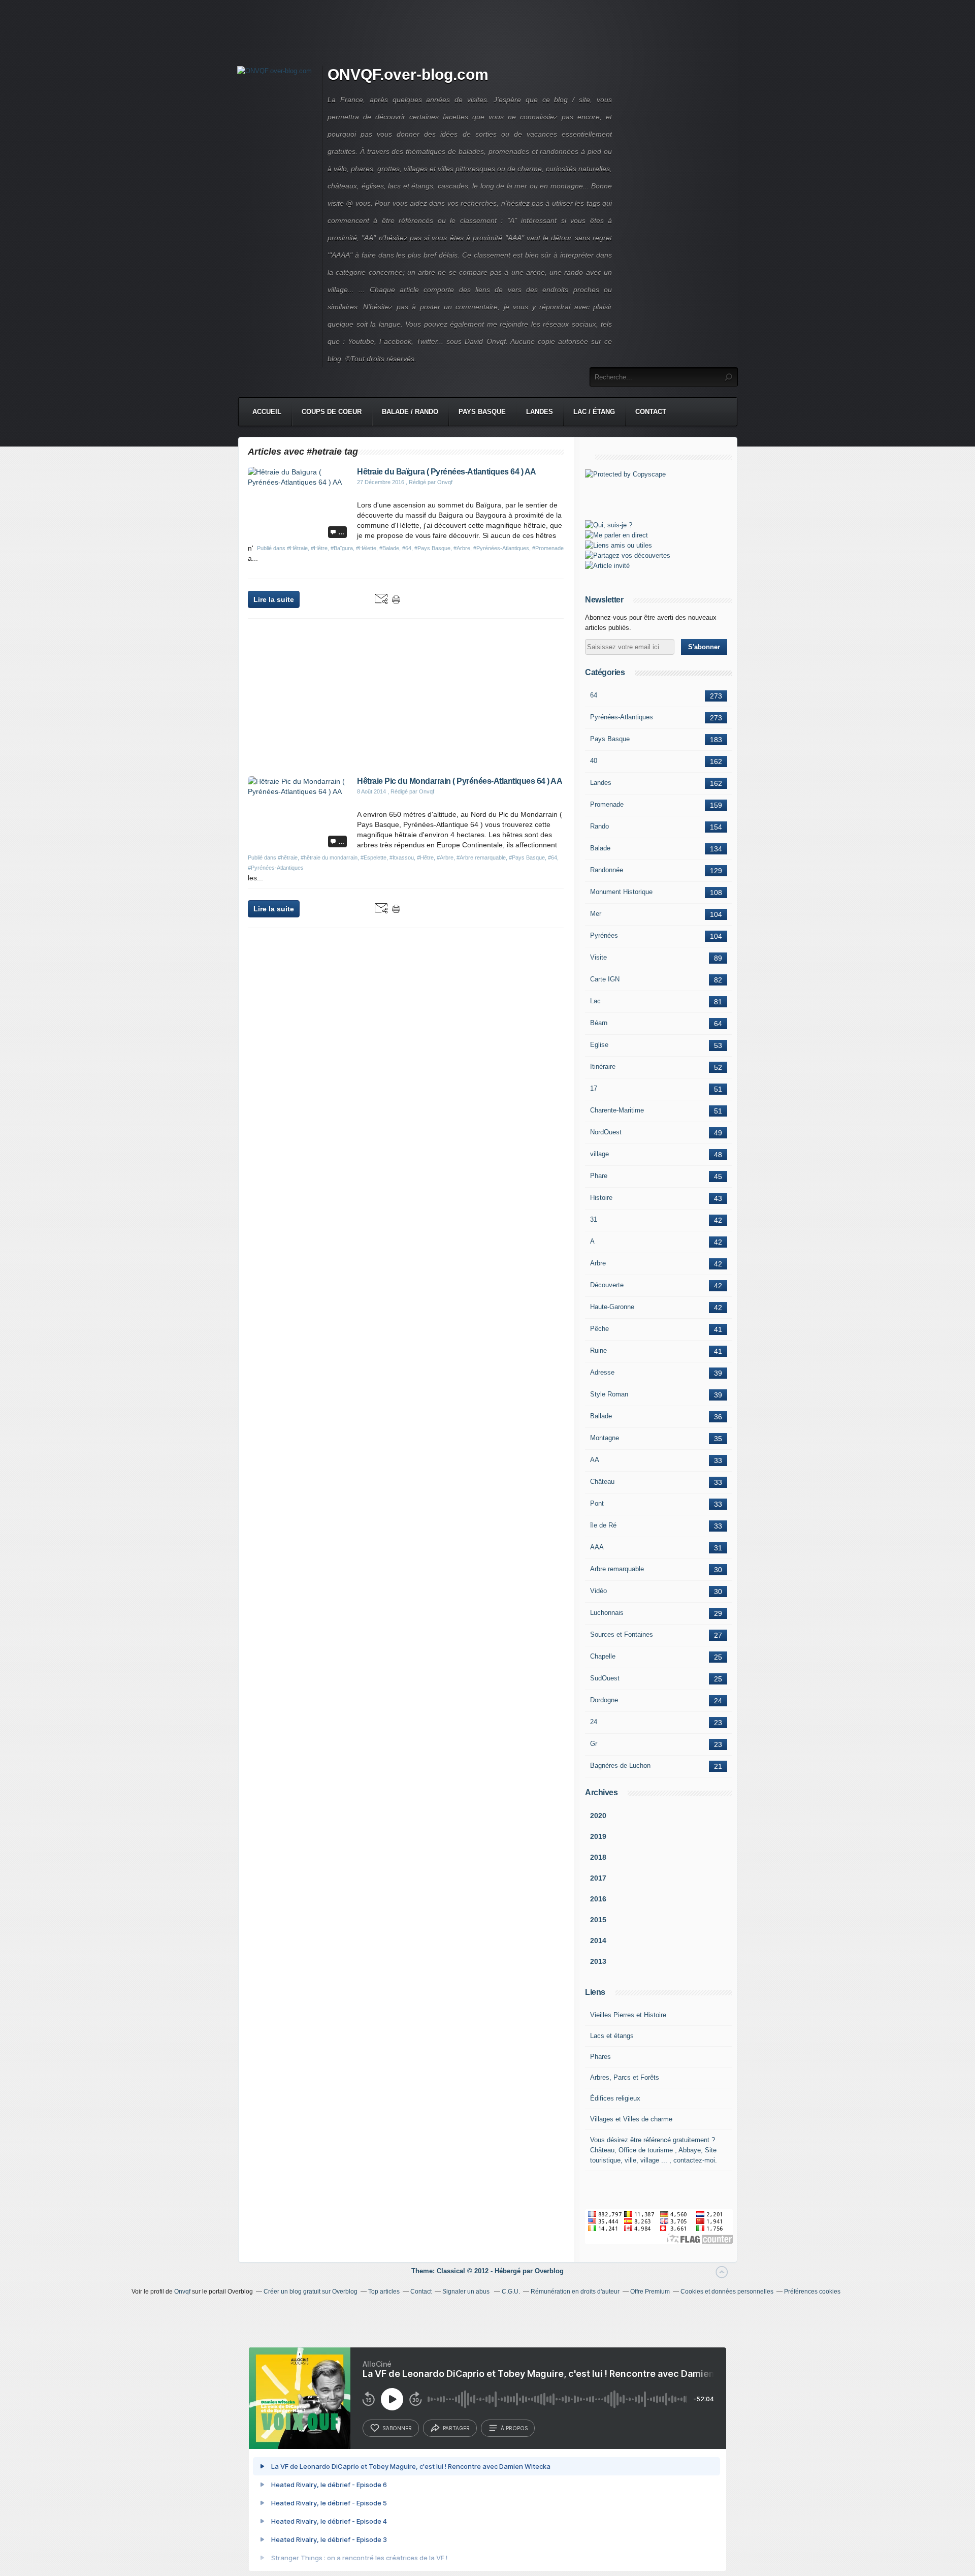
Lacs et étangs (612, 2036)
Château (602, 1482)
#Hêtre (319, 548)
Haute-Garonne (612, 1307)
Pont (597, 1503)
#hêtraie (288, 857)
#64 (407, 548)
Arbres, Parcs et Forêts (625, 2077)
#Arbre (462, 548)
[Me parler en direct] (616, 535)
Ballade (601, 1416)
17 (594, 1088)
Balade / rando (410, 412)
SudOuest (605, 1678)
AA (595, 1460)
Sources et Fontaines (622, 1634)
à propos (514, 2428)
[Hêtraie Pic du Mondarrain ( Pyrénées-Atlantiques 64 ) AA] (299, 791)
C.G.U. (511, 2292)
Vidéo (598, 1591)
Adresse (602, 1372)
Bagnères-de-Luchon (620, 1766)
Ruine (598, 1350)
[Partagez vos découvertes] (628, 555)
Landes (540, 412)
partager (456, 2428)
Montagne (605, 1438)
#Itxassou (402, 857)
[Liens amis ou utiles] (619, 545)
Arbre (598, 1263)
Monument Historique (621, 892)
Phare (599, 1176)
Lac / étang (594, 412)
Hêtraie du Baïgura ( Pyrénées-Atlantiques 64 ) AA (447, 472)
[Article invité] (607, 566)
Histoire (601, 1198)
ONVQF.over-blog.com (408, 74)
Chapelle (603, 1656)
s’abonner (397, 2428)
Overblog (549, 2271)
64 (594, 695)
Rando (599, 826)
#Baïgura (342, 548)
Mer (596, 914)
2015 (598, 1920)
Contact (651, 412)
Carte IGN (605, 979)
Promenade (607, 804)
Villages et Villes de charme (631, 2119)
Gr (594, 1744)
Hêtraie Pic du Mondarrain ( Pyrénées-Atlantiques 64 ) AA (460, 781)
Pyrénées (604, 935)
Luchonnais (607, 1613)
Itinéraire (603, 1067)
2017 (598, 1878)
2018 (598, 1857)
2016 (598, 1899)
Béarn (599, 1023)
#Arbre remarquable (481, 857)
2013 (598, 1961)
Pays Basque (482, 412)
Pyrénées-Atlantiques (622, 717)
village (599, 1154)
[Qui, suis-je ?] (609, 525)
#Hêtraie (297, 548)
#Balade (389, 548)
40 (594, 761)
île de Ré (603, 1525)
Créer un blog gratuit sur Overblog (311, 2292)
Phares (600, 2057)
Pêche (599, 1329)
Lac (595, 1001)
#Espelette (373, 857)
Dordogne (604, 1700)
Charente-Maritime (617, 1110)
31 (594, 1219)
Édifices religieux (615, 2098)
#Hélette (366, 548)
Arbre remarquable (617, 1569)
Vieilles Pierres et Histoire (628, 2015)
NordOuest (606, 1132)
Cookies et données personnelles (727, 2292)
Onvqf (182, 2292)
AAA (597, 1547)
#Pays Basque (432, 548)
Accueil (267, 412)
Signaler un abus (467, 2292)
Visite (598, 957)
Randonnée (607, 870)
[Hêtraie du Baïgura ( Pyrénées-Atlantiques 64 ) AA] (299, 482)
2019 (598, 1836)
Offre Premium (650, 2292)
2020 (598, 1816)
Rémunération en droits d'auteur (575, 2292)
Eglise (599, 1045)
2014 (598, 1941)
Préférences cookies (812, 2292)
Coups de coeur (332, 412)
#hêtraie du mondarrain (329, 857)
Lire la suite (274, 599)
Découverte (607, 1285)
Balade (600, 848)
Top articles (384, 2292)
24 (594, 1722)
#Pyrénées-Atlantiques (501, 548)
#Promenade (548, 548)
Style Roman (609, 1394)
